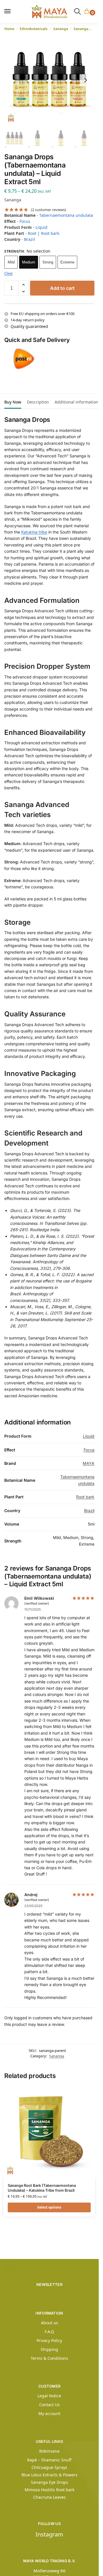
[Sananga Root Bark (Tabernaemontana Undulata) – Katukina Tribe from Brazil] (49, 2132)
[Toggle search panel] (78, 11)
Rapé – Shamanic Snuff (49, 2460)
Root (32, 233)
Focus (25, 221)
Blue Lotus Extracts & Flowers (49, 2475)
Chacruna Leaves (49, 2497)
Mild (11, 262)
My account (49, 2413)
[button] (88, 12)
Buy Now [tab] (13, 402)
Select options (49, 2207)
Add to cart (62, 288)
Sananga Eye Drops (49, 2482)
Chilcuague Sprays (49, 2467)
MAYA (89, 1463)
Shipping (49, 2349)
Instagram (49, 2534)
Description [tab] (38, 402)
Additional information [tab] (76, 402)
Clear (9, 273)
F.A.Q (49, 2332)
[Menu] (10, 11)
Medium (29, 262)
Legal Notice (49, 2396)
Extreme (67, 262)
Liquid (41, 227)
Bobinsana (49, 2451)
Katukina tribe (34, 532)
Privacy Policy (49, 2340)
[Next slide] (86, 80)
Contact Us (49, 2405)
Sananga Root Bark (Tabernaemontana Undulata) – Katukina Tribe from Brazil (42, 2188)
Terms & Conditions (49, 2358)
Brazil (29, 239)
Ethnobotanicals (34, 29)
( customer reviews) (48, 210)
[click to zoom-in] (49, 80)
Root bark (50, 233)
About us (49, 2323)
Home (9, 29)
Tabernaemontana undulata (66, 215)
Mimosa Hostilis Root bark (49, 2490)
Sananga (61, 29)
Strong (48, 262)
